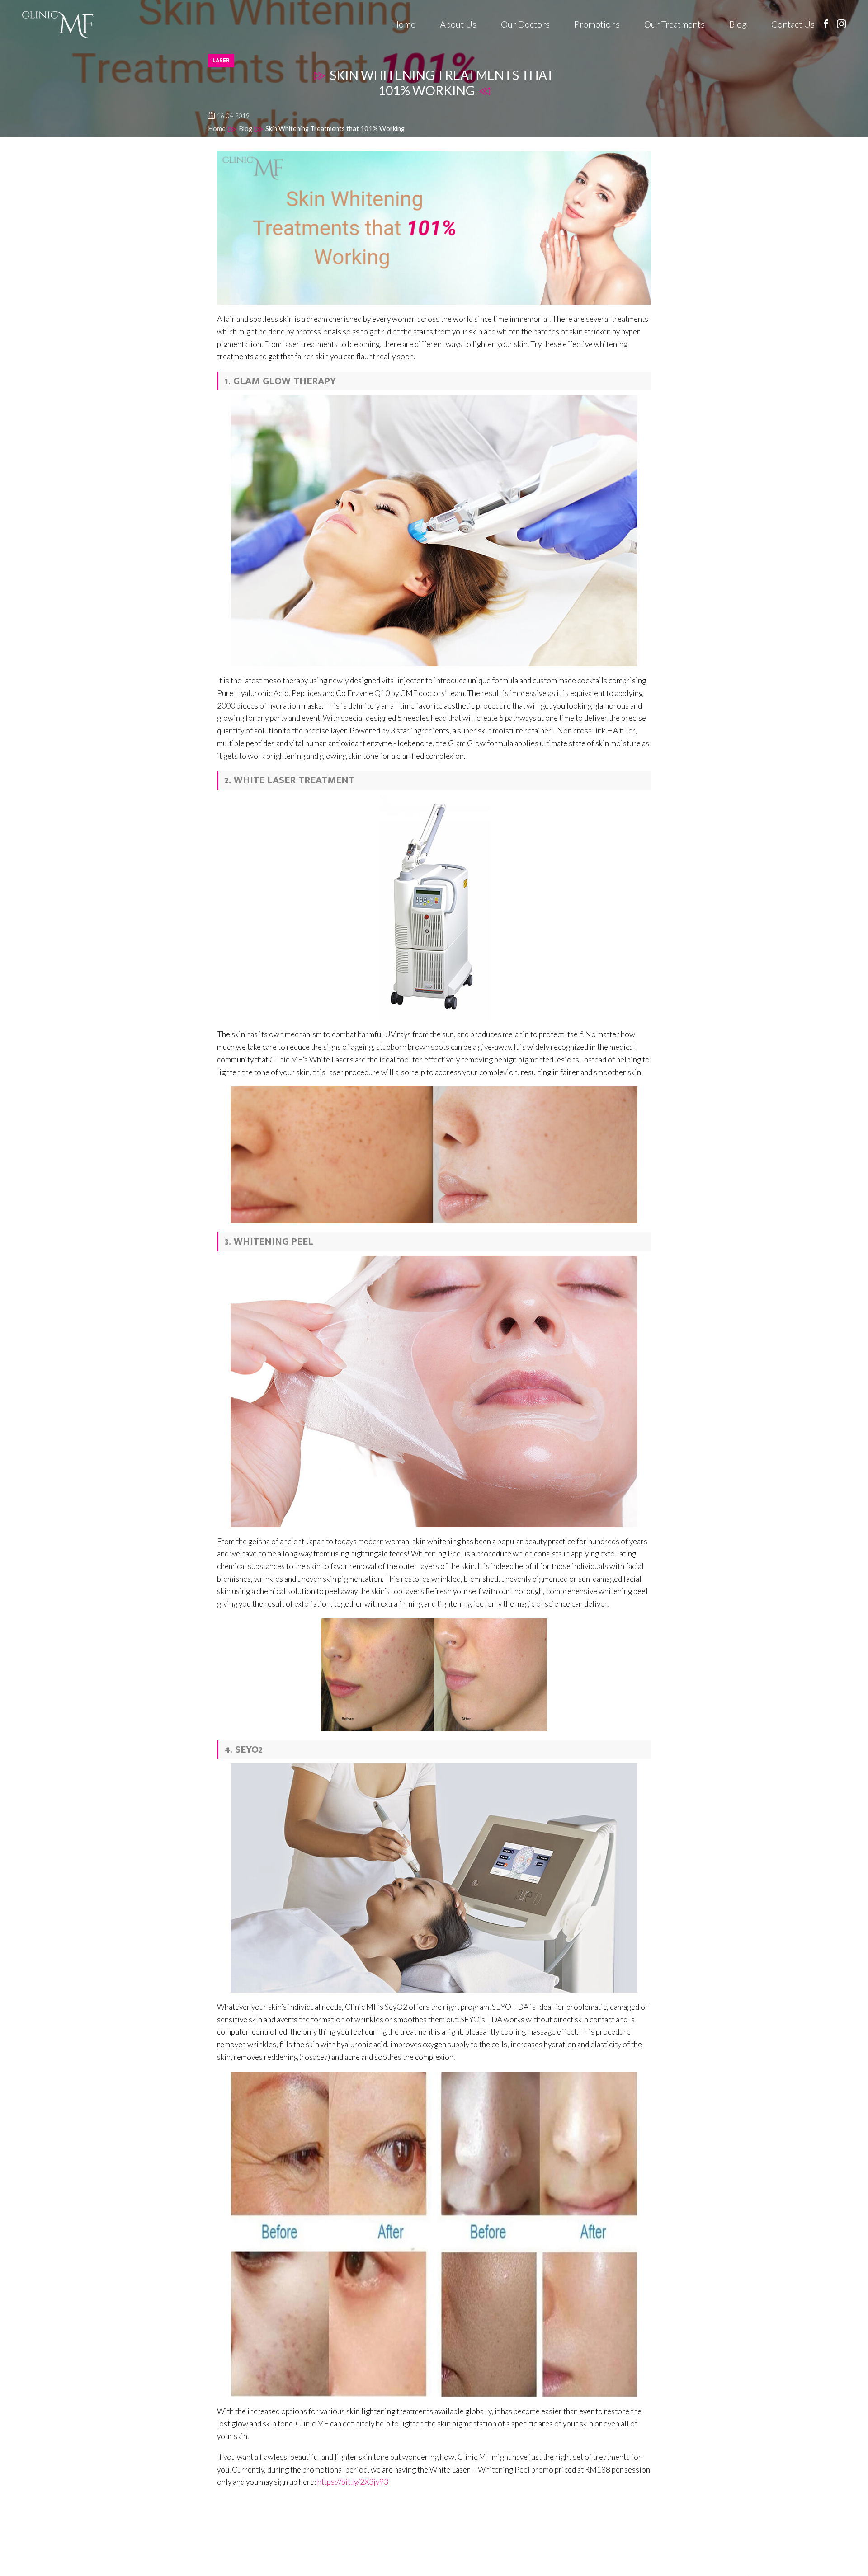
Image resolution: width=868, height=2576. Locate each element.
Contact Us (793, 24)
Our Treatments (675, 24)
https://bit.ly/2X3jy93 (353, 2482)
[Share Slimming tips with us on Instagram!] (842, 24)
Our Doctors (525, 24)
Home (404, 24)
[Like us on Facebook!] (826, 24)
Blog (738, 24)
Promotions (597, 24)
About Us (458, 24)
